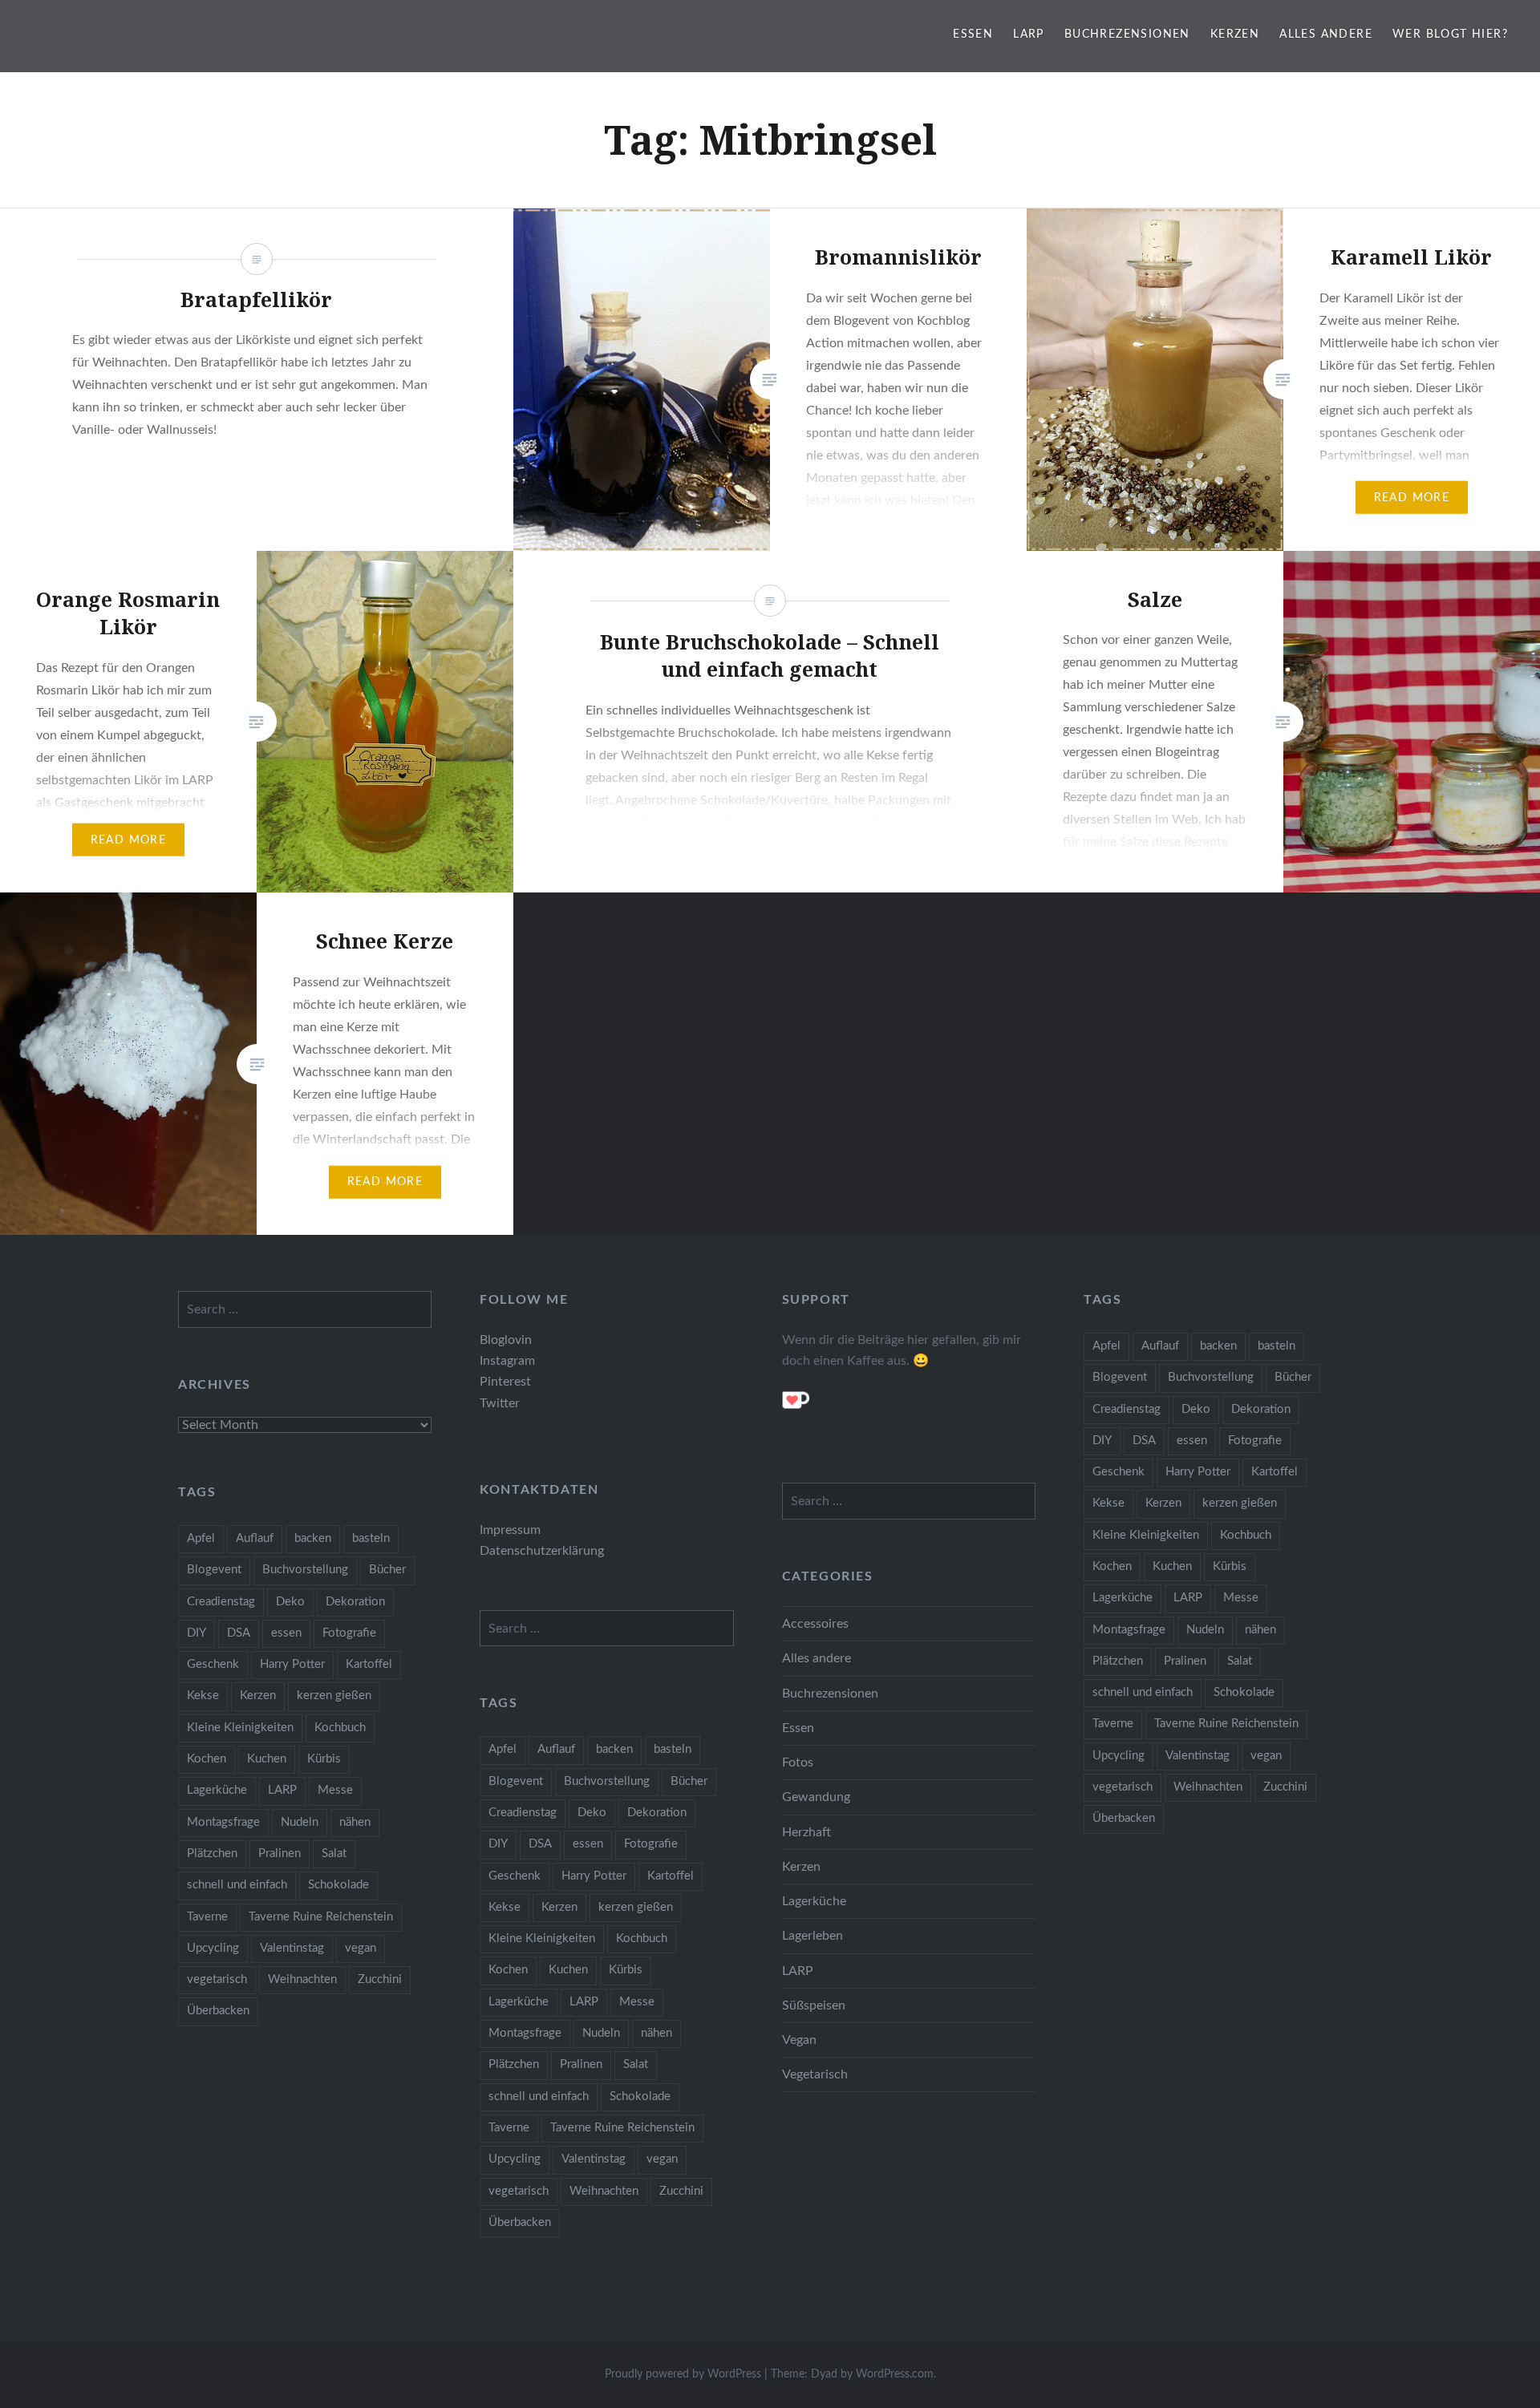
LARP (1029, 34)
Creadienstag (1127, 1409)
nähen (1260, 1630)
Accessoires (815, 1624)
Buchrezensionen (1127, 34)
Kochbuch (1246, 1535)
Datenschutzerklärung (542, 1551)
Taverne (1113, 1724)
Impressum (510, 1530)
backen (1218, 1346)
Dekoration (1261, 1409)
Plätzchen (1118, 1661)
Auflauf (1160, 1346)
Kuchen (1172, 1566)
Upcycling (1119, 1756)
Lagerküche (1123, 1598)
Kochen (1112, 1566)
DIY (1102, 1441)
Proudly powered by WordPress (683, 2374)
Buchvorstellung (1211, 1377)
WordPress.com (895, 2374)
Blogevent (1120, 1377)
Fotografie (1255, 1441)
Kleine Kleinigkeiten (1146, 1535)
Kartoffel (1275, 1472)
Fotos (798, 1762)
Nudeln (1205, 1630)
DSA (1144, 1441)
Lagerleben (813, 1936)
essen (1192, 1441)
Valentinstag (1198, 1756)
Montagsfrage (1129, 1630)
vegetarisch (1123, 1787)
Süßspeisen (814, 2005)
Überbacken (1124, 1818)
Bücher (1293, 1377)
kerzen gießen (1240, 1503)
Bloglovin (506, 1340)
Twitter (500, 1403)
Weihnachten (1208, 1787)
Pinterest (505, 1382)
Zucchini (1285, 1787)
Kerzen (1235, 34)
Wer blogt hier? (1450, 34)
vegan (1266, 1756)
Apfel (1106, 1346)
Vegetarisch (815, 2074)
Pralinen (1185, 1661)
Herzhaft (806, 1832)
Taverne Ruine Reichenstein (1226, 1724)
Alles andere (1326, 34)
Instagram (507, 1361)
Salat (1240, 1661)
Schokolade (1244, 1692)
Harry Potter (1198, 1472)
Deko (1196, 1409)
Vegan (799, 2040)
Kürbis (1230, 1566)
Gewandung (816, 1797)
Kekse (1108, 1503)
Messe (1241, 1598)
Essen (973, 34)
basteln (1277, 1346)
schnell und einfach (1143, 1692)
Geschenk (1119, 1472)
